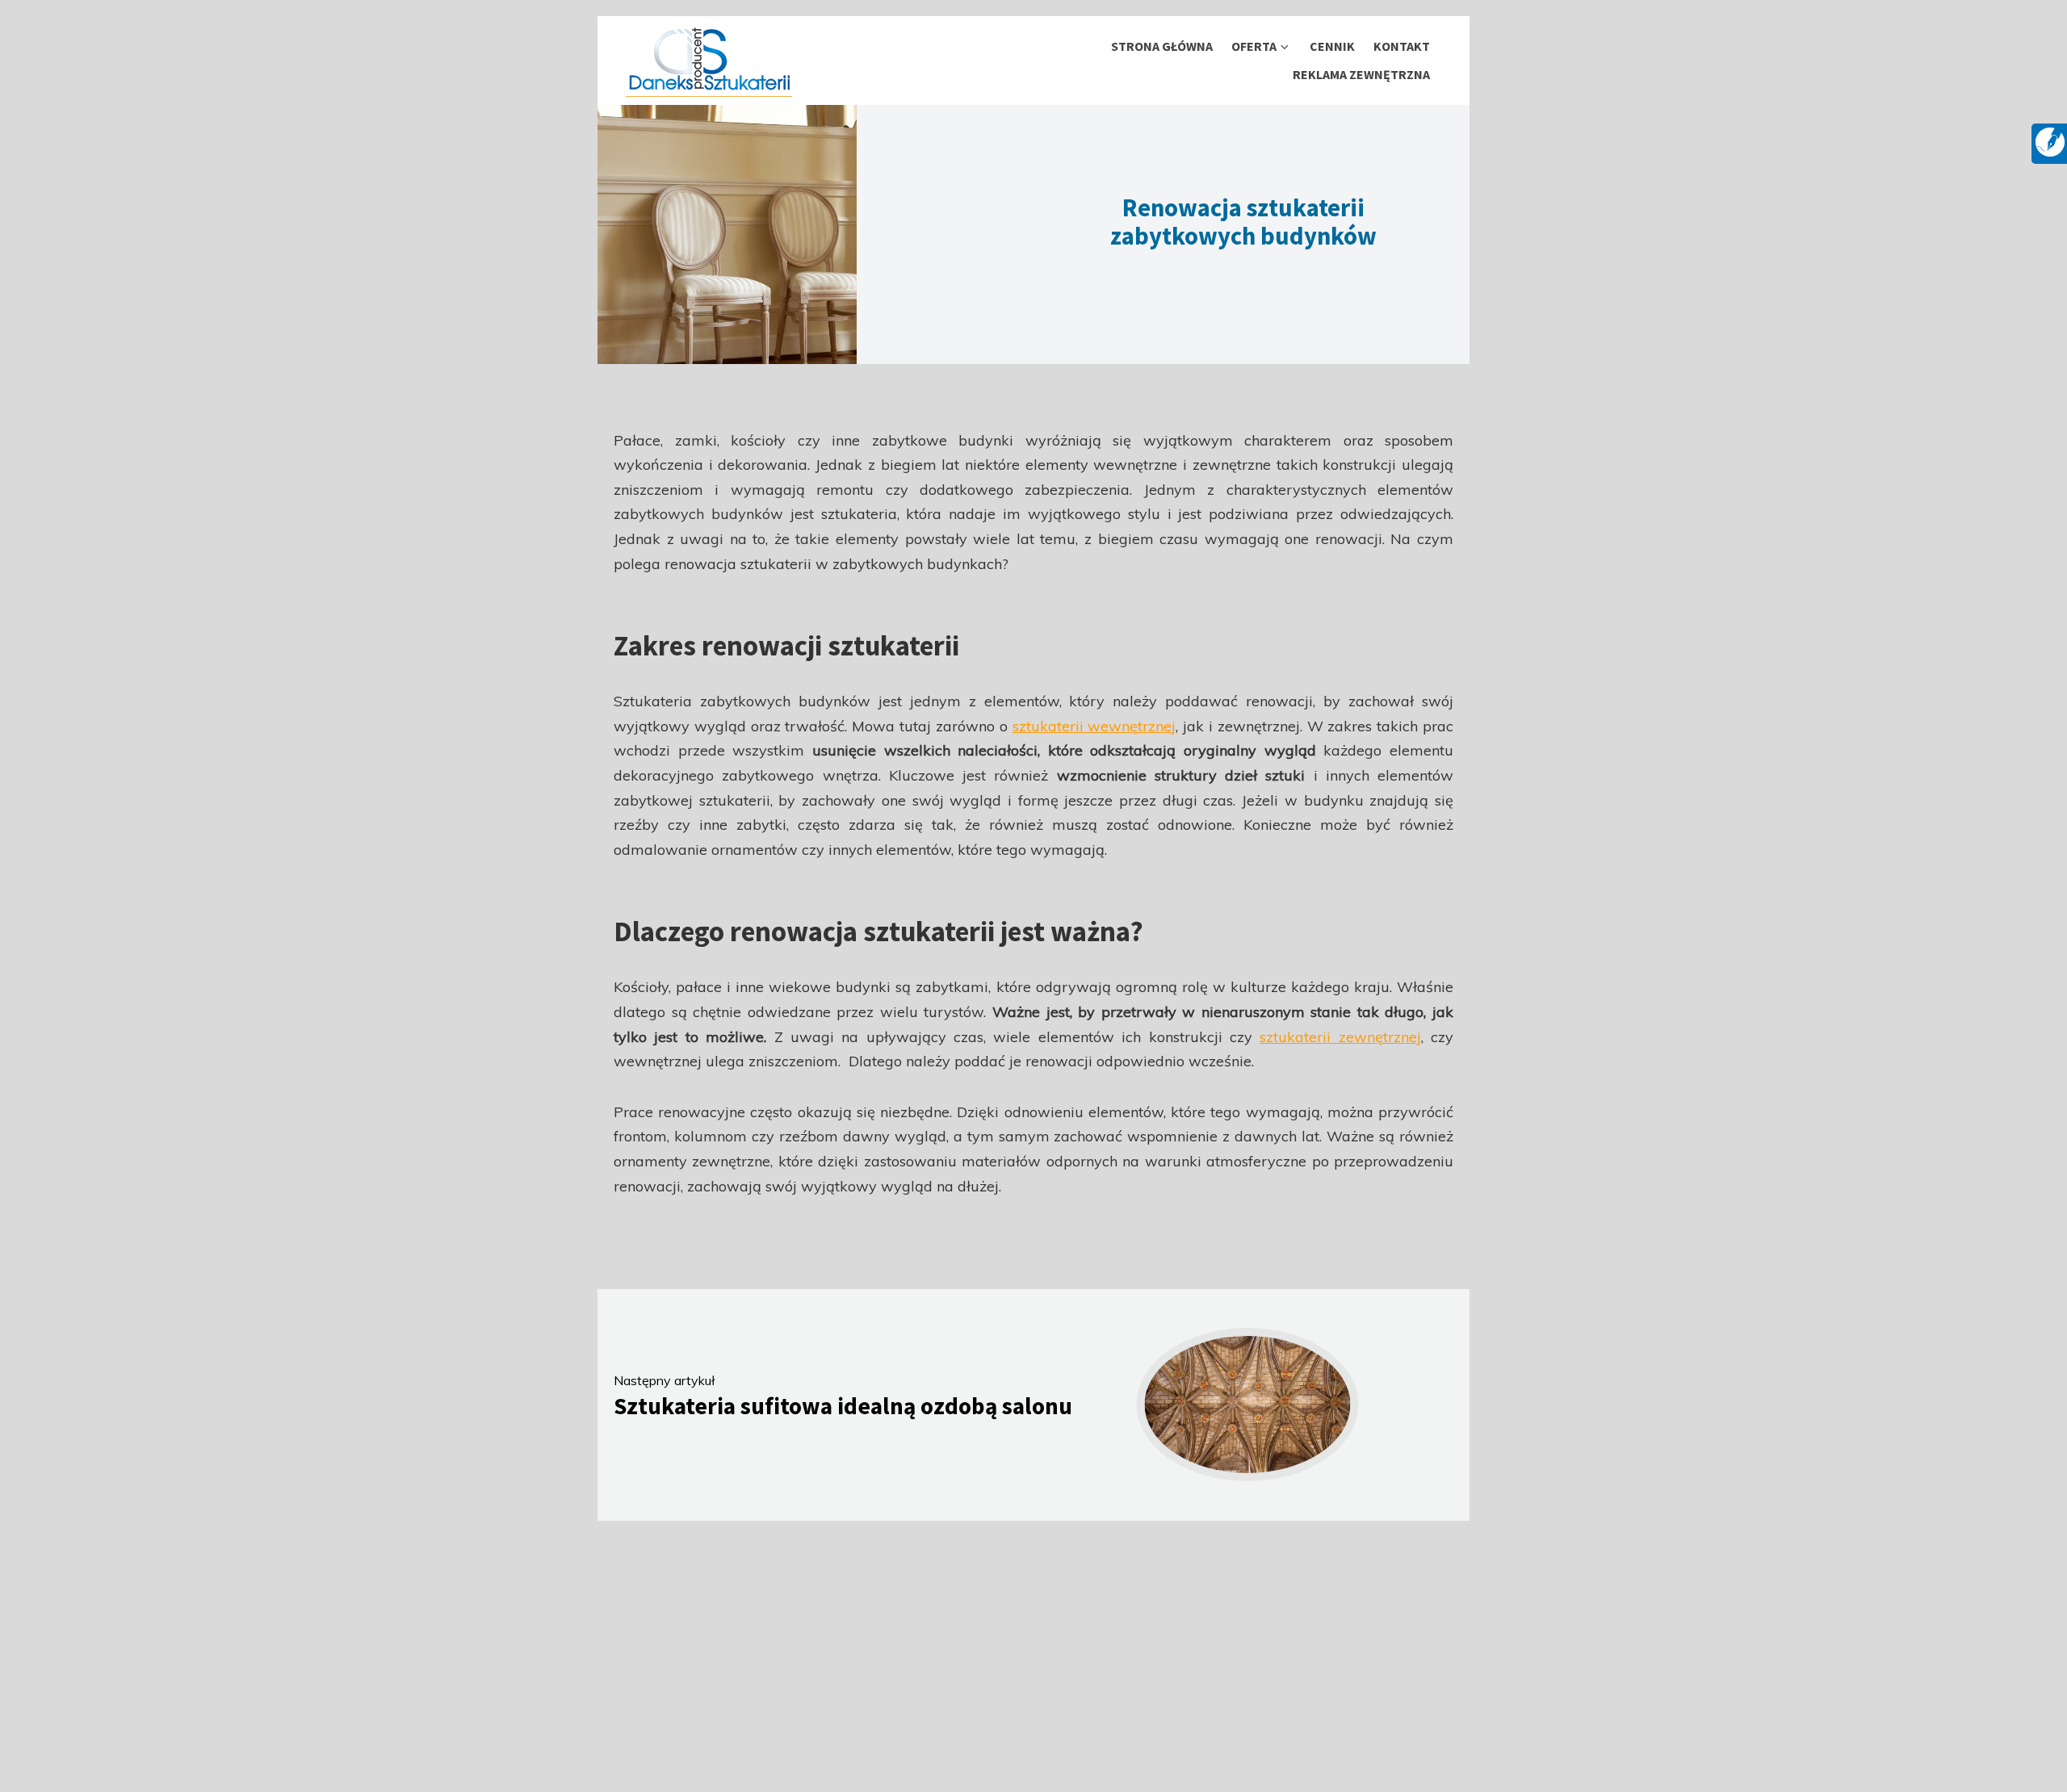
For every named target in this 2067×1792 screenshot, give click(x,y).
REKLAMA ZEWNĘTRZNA (1361, 74)
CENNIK (1332, 46)
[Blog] (2050, 140)
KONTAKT (1402, 46)
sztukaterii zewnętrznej (1340, 1037)
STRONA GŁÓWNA (1162, 46)
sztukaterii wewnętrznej (1094, 726)
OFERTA (1254, 46)
